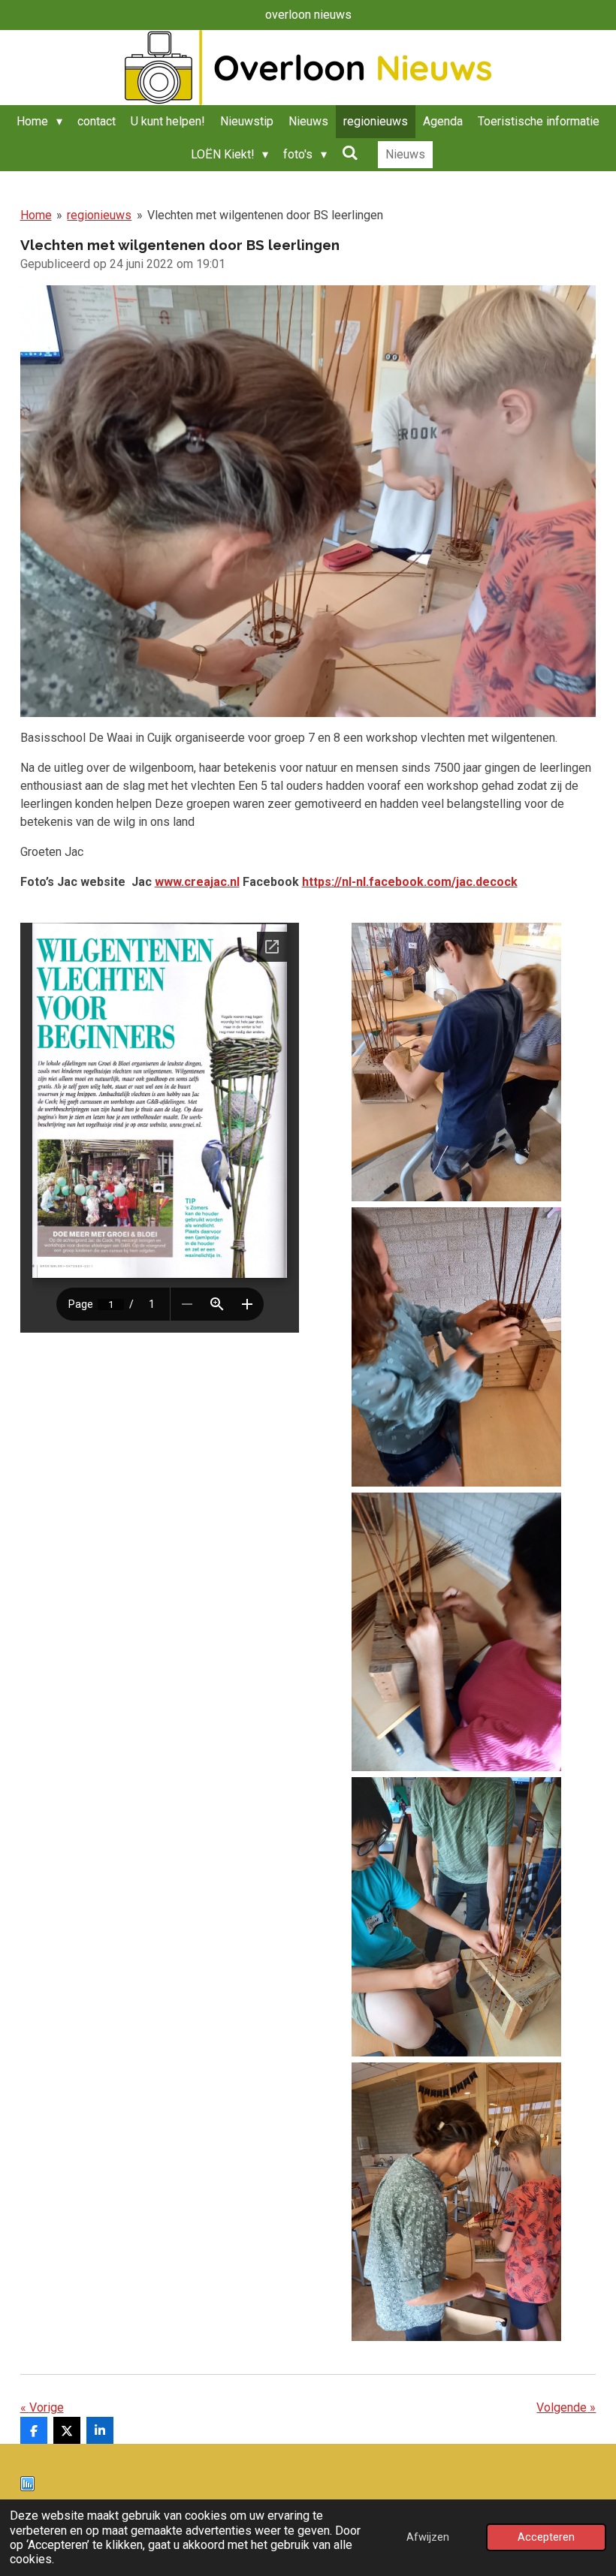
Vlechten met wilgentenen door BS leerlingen (265, 215)
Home (36, 215)
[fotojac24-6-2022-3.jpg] (456, 1632)
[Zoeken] (350, 153)
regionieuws (99, 215)
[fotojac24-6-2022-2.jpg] (456, 1347)
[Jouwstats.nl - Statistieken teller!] (27, 2487)
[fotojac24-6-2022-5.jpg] (456, 2202)
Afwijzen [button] (428, 2537)
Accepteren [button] (546, 2537)
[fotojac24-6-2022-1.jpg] (456, 1062)
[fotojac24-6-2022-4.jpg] (456, 1916)
